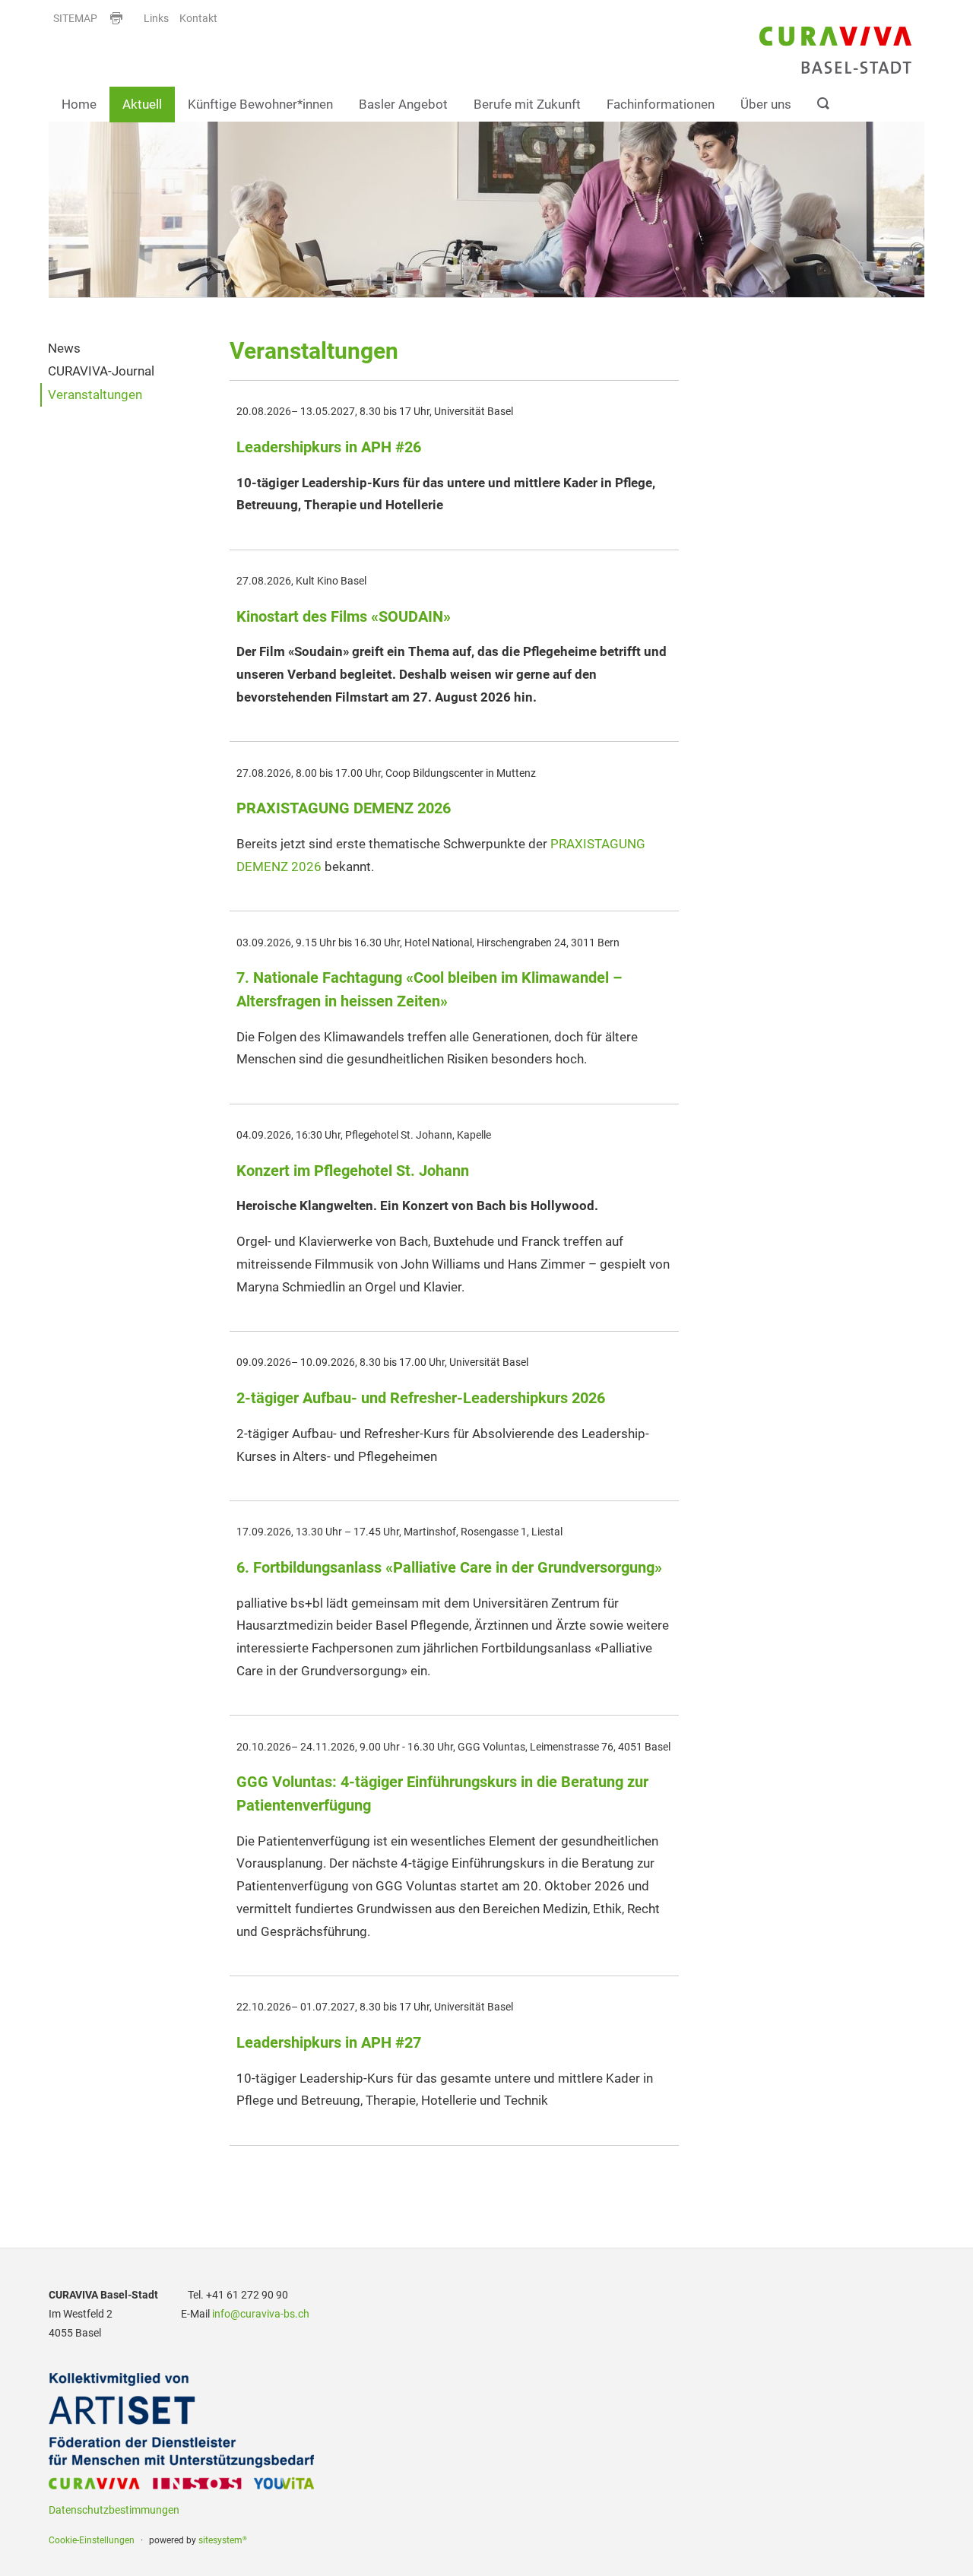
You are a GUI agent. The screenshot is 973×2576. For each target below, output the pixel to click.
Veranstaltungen (95, 394)
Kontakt (198, 19)
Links (156, 19)
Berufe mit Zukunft (527, 103)
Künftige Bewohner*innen (260, 103)
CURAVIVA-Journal (101, 371)
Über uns (766, 103)
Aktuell (142, 103)
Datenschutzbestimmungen (114, 2510)
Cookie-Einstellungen (92, 2540)
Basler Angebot (403, 103)
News (64, 348)
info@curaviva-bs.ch (261, 2314)
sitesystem (223, 2540)
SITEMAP (75, 19)
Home (79, 103)
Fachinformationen (661, 103)
